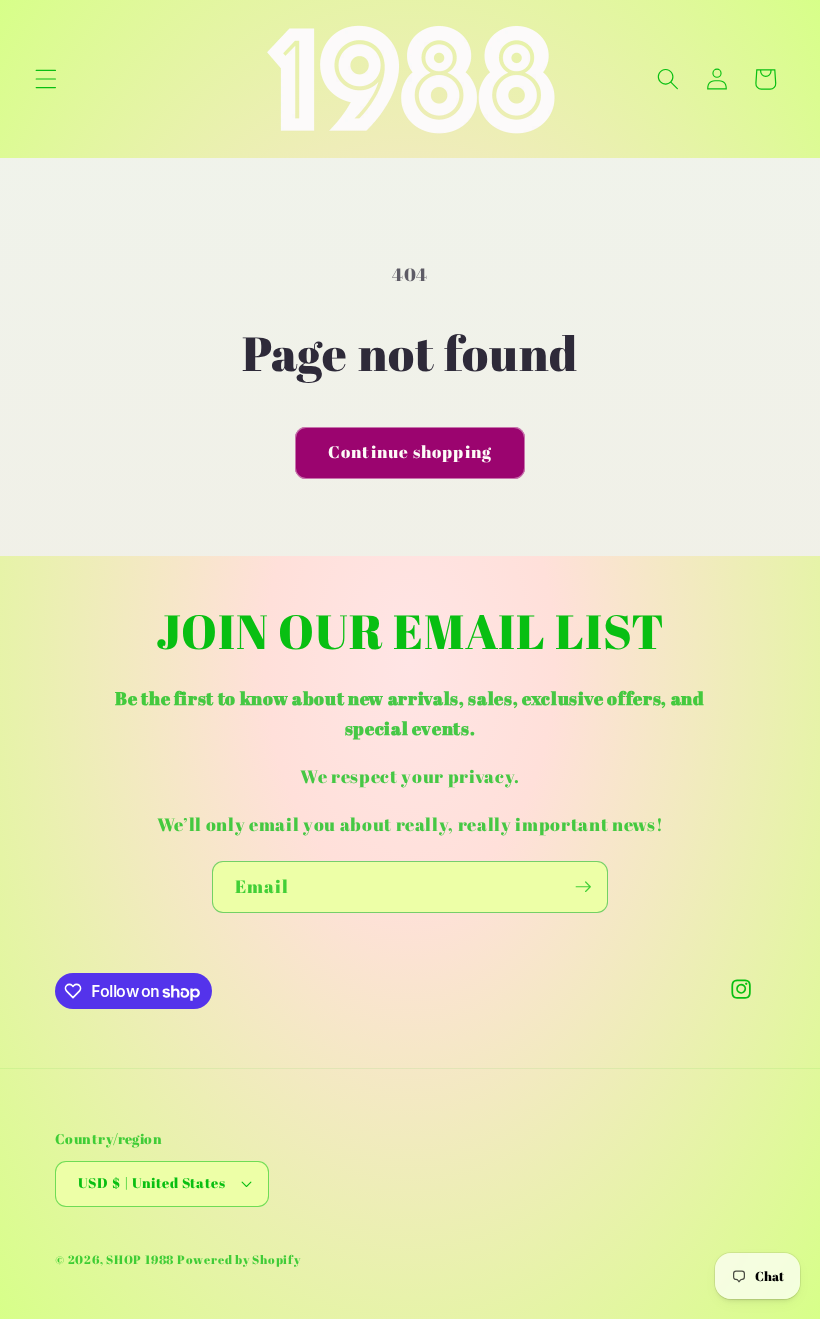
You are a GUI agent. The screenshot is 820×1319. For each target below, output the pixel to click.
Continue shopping (410, 452)
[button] (46, 79)
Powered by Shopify (239, 1259)
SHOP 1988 (140, 1259)
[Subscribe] (583, 887)
